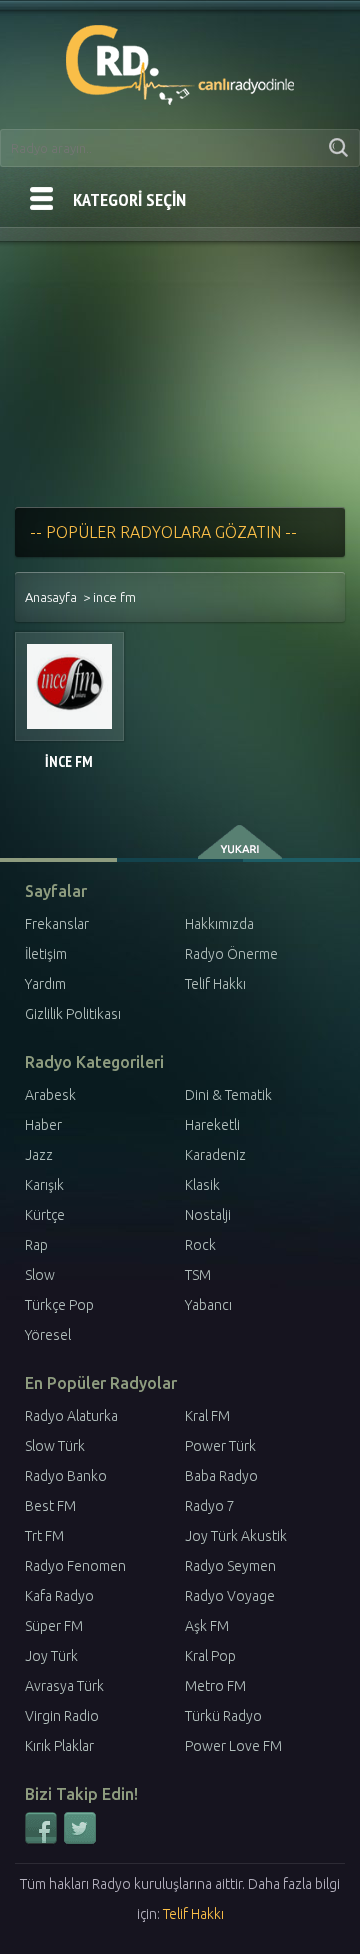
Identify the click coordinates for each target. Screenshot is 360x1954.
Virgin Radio (62, 1716)
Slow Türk (55, 1446)
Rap (36, 1245)
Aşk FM (207, 1626)
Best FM (50, 1506)
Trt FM (44, 1536)
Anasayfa (51, 597)
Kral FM (207, 1416)
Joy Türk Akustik (236, 1536)
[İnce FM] (69, 686)
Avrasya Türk (64, 1686)
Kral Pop (210, 1656)
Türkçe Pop (59, 1305)
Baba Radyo (221, 1476)
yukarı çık (241, 842)
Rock (200, 1245)
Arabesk (50, 1095)
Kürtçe (45, 1215)
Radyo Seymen (230, 1566)
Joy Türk (51, 1656)
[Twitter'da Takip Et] (80, 1840)
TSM (198, 1275)
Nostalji (208, 1215)
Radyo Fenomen (75, 1566)
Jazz (39, 1155)
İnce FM (69, 761)
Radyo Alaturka (71, 1416)
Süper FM (54, 1626)
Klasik (202, 1185)
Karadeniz (215, 1155)
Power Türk (220, 1446)
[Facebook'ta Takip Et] (43, 1840)
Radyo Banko (66, 1476)
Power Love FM (233, 1746)
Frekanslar (57, 924)
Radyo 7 (210, 1506)
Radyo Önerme (231, 954)
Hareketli (212, 1125)
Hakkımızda (219, 924)
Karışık (44, 1185)
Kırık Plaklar (59, 1746)
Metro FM (215, 1686)
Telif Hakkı (215, 984)
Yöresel (48, 1335)
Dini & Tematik (228, 1095)
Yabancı (208, 1305)
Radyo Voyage (230, 1596)
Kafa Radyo (59, 1596)
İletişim (46, 954)
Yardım (45, 984)
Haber (43, 1125)
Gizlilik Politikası (73, 1014)
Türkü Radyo (223, 1716)
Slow (40, 1275)
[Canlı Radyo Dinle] (180, 61)
